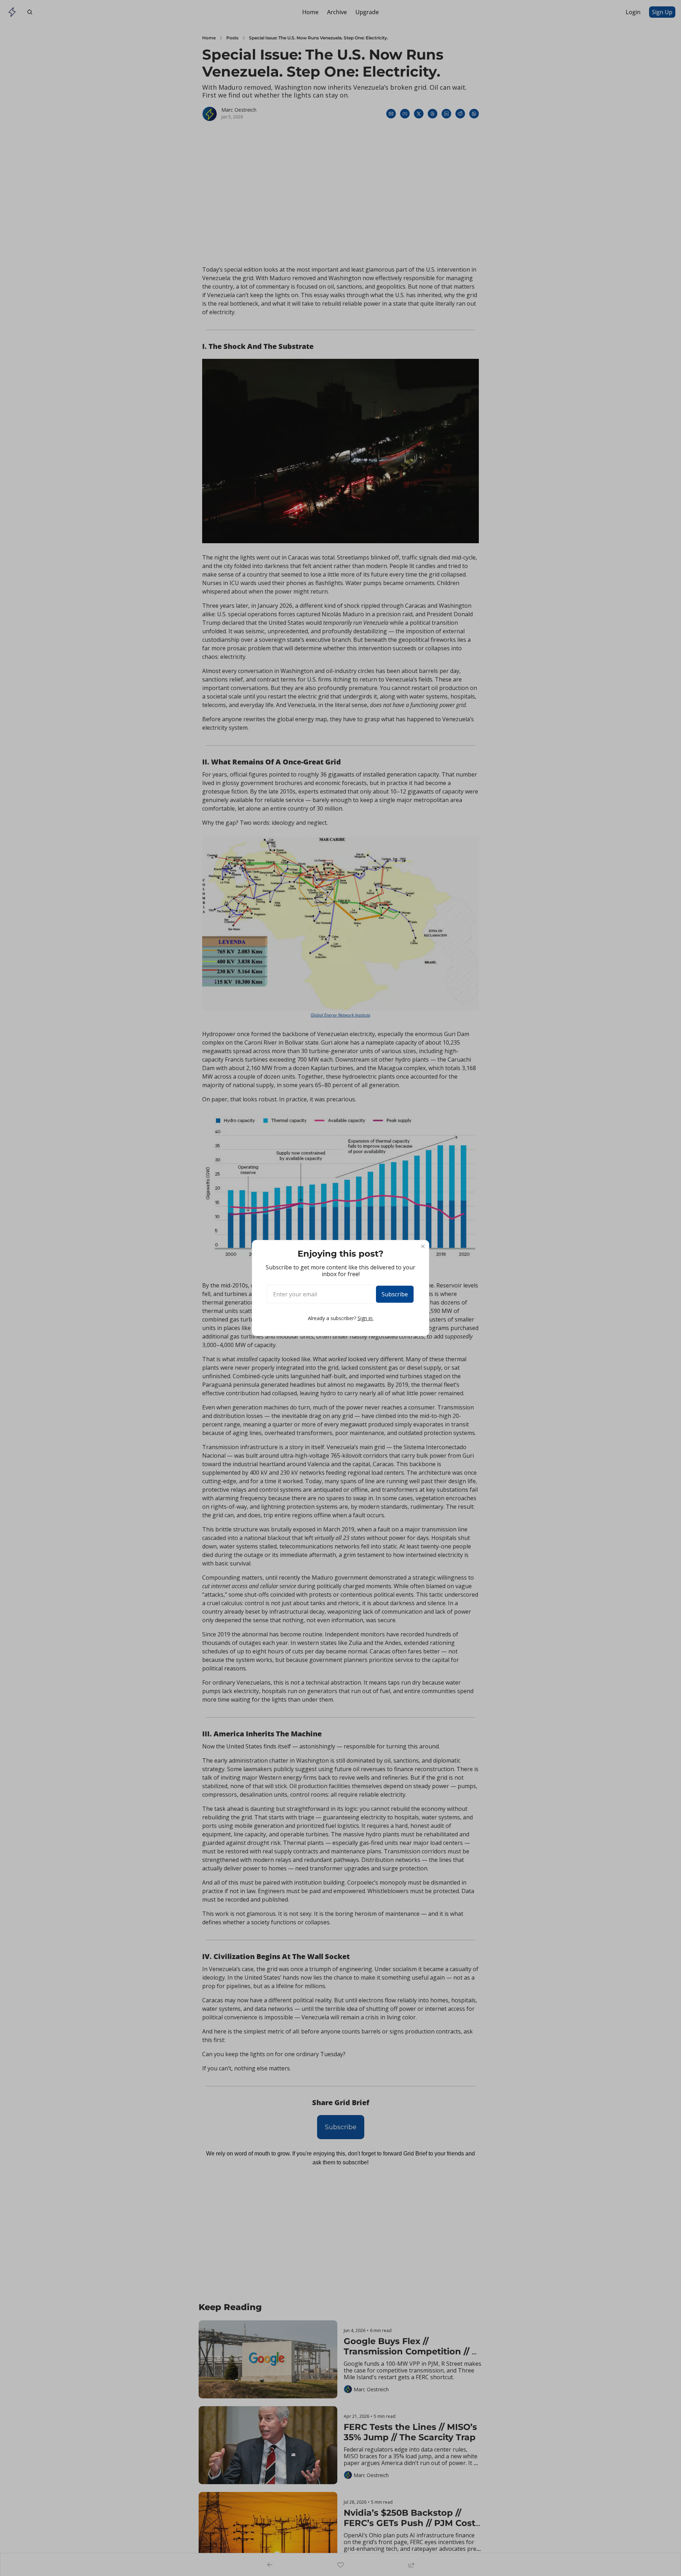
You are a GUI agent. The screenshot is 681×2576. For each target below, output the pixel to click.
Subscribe (395, 1294)
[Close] (423, 1246)
